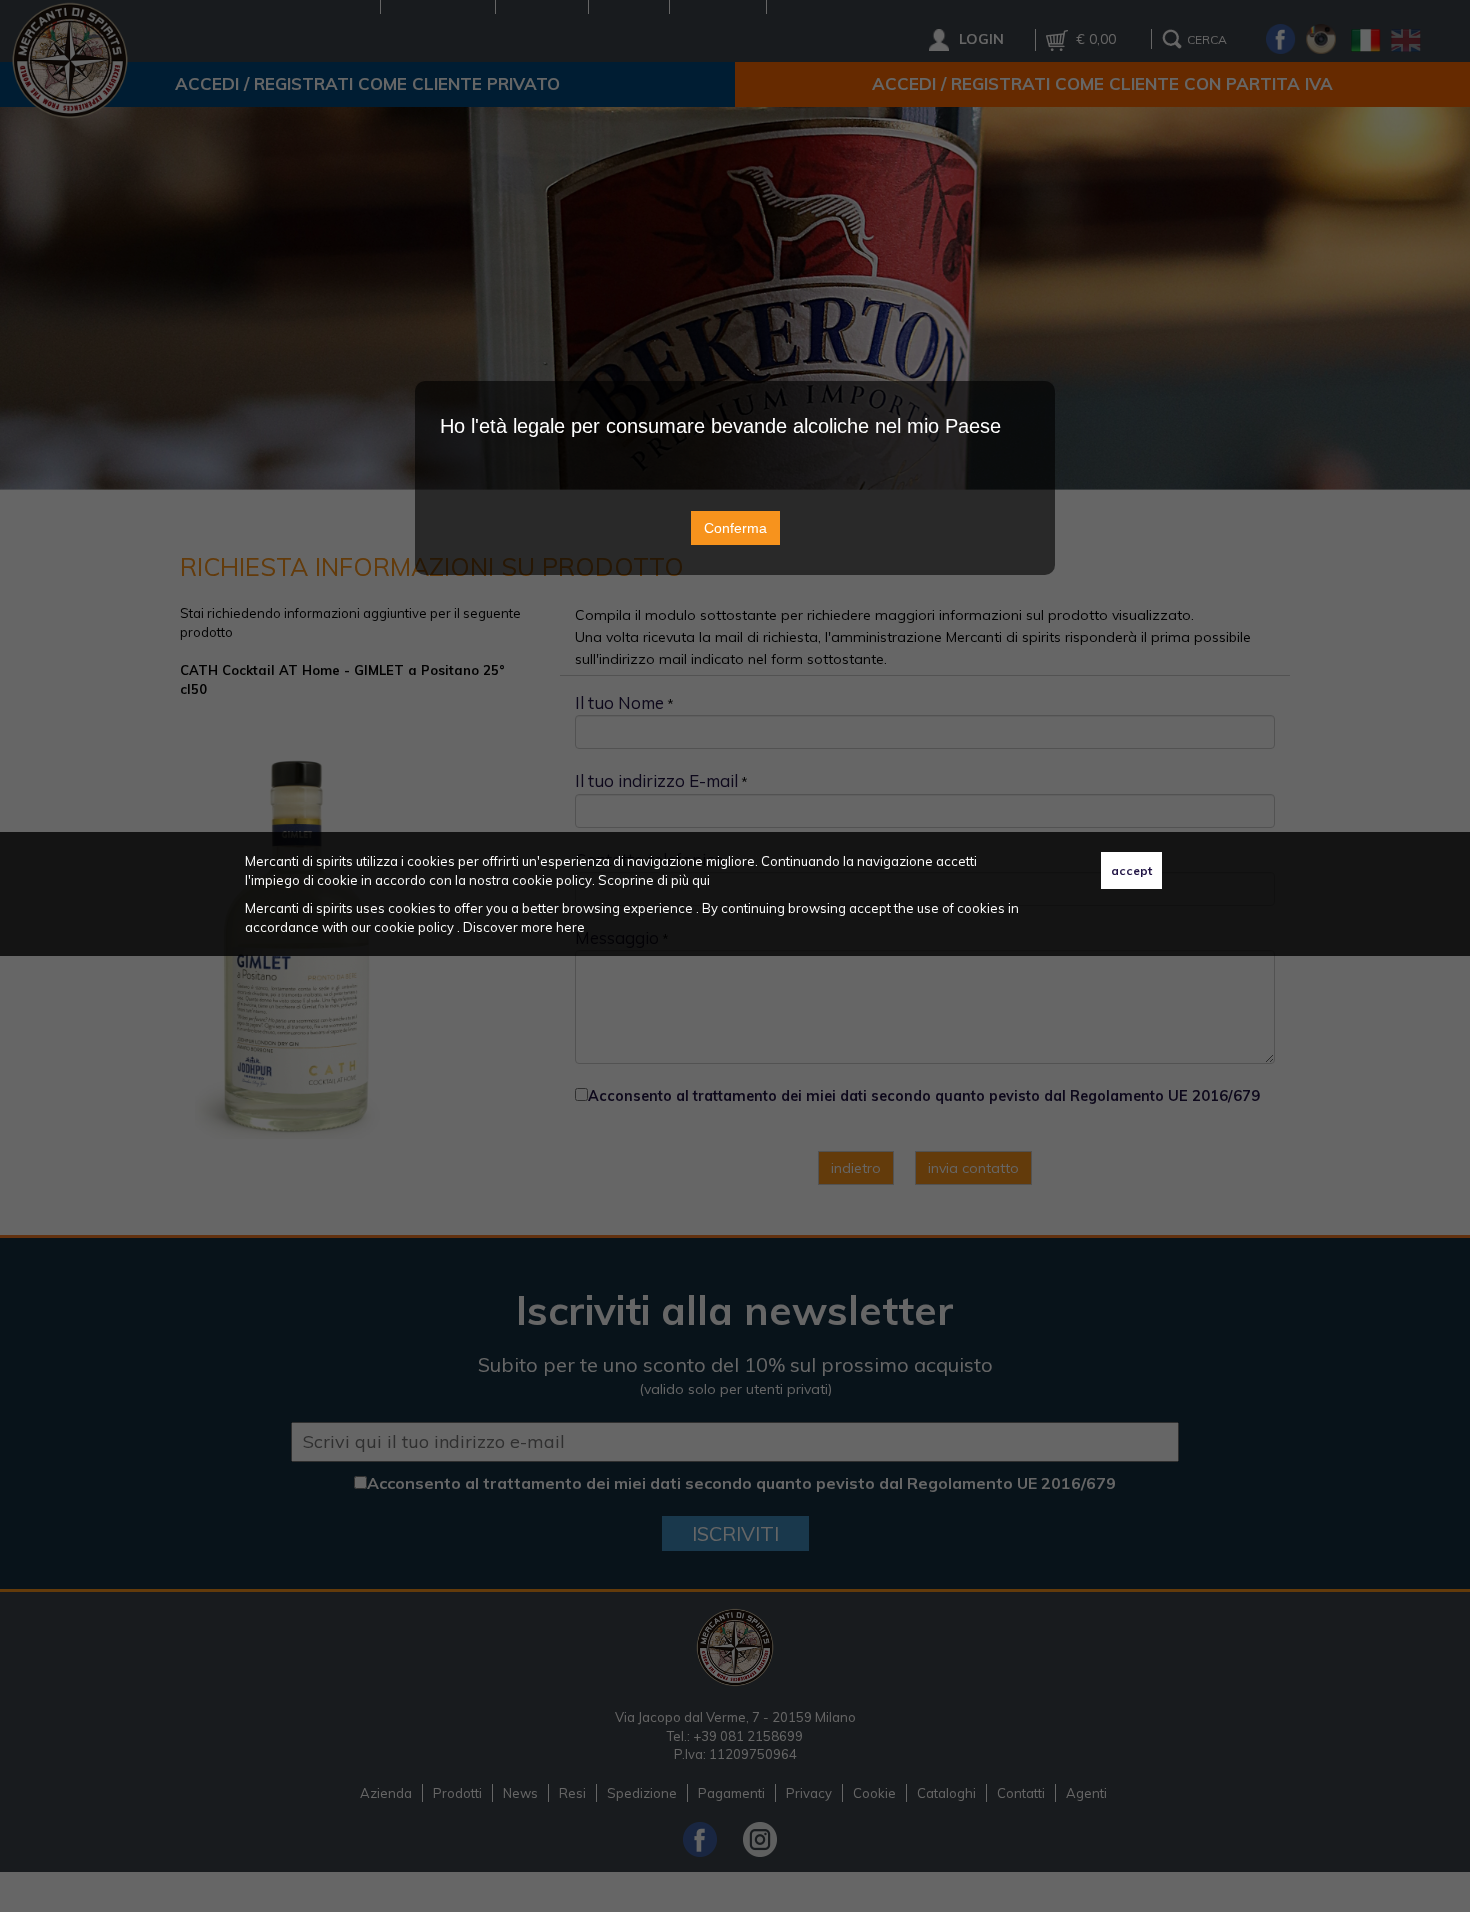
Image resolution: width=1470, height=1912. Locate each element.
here (570, 927)
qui (701, 880)
